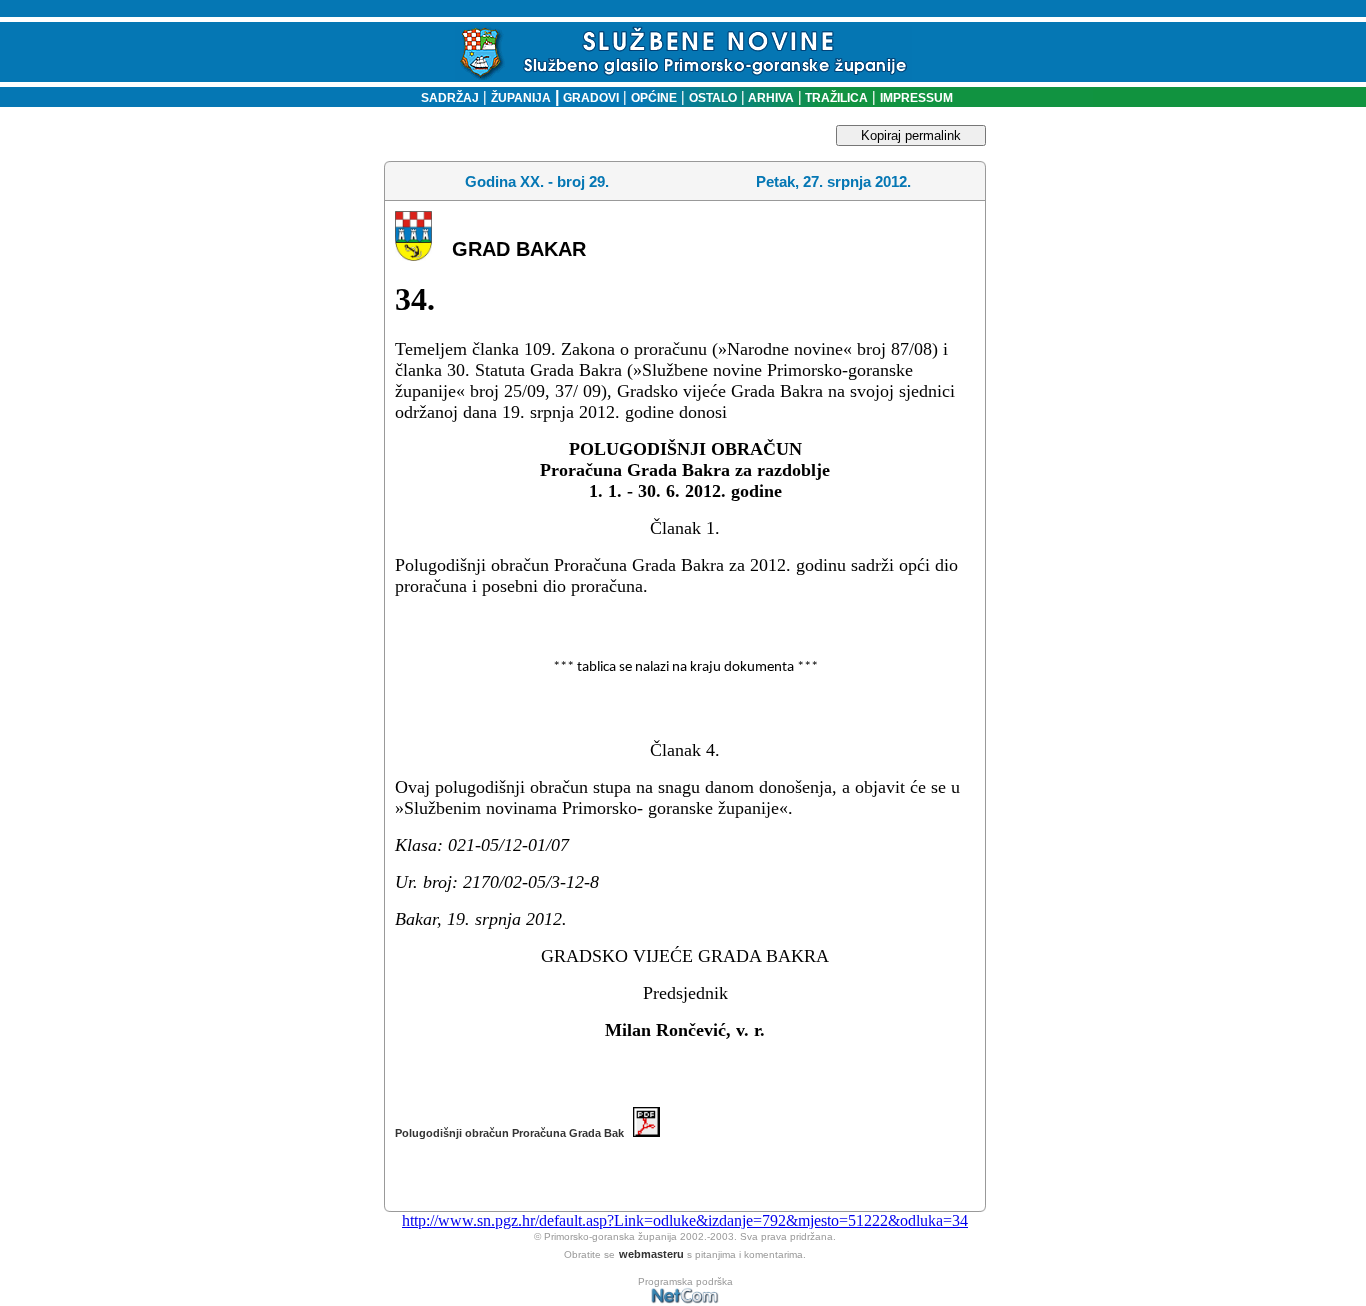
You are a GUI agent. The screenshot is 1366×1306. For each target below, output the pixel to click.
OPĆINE (654, 98)
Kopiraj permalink (911, 135)
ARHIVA (769, 98)
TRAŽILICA (835, 98)
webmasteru (651, 1254)
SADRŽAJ (445, 98)
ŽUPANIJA (521, 98)
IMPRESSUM (916, 98)
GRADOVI (591, 98)
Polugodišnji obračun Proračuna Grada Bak (514, 1133)
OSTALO (713, 98)
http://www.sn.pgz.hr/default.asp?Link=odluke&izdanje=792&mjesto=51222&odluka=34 (685, 1220)
